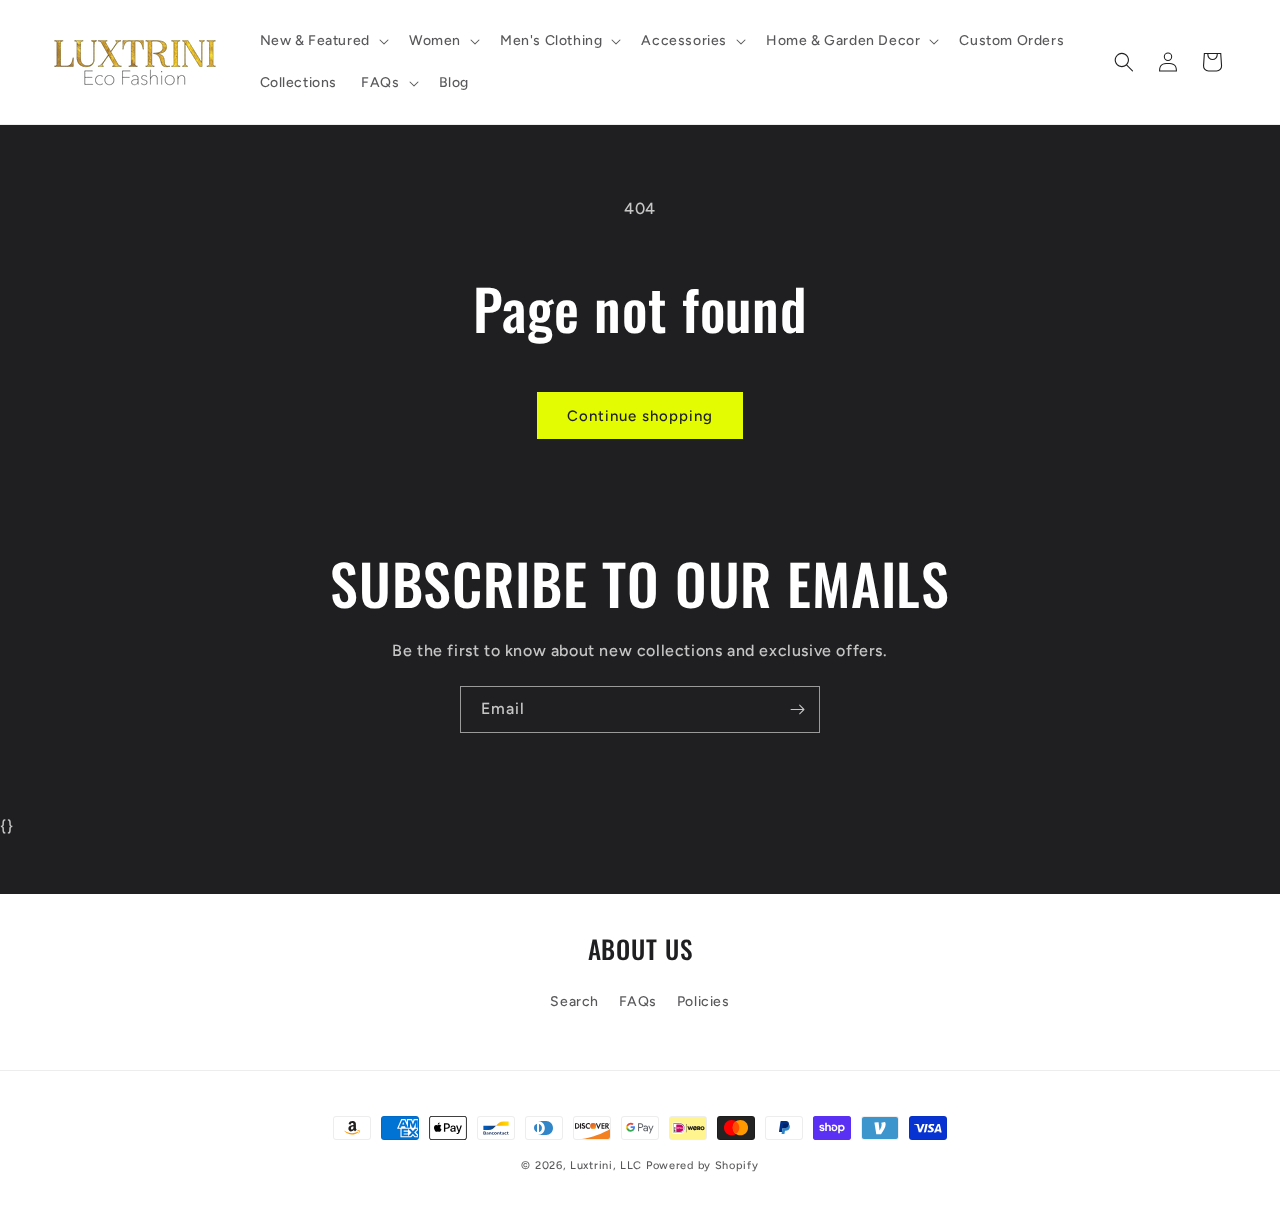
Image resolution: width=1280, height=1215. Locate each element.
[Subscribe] (797, 709)
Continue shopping (640, 416)
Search (574, 1001)
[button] (322, 41)
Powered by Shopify (702, 1165)
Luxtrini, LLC (606, 1165)
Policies (703, 1001)
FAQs (638, 1001)
